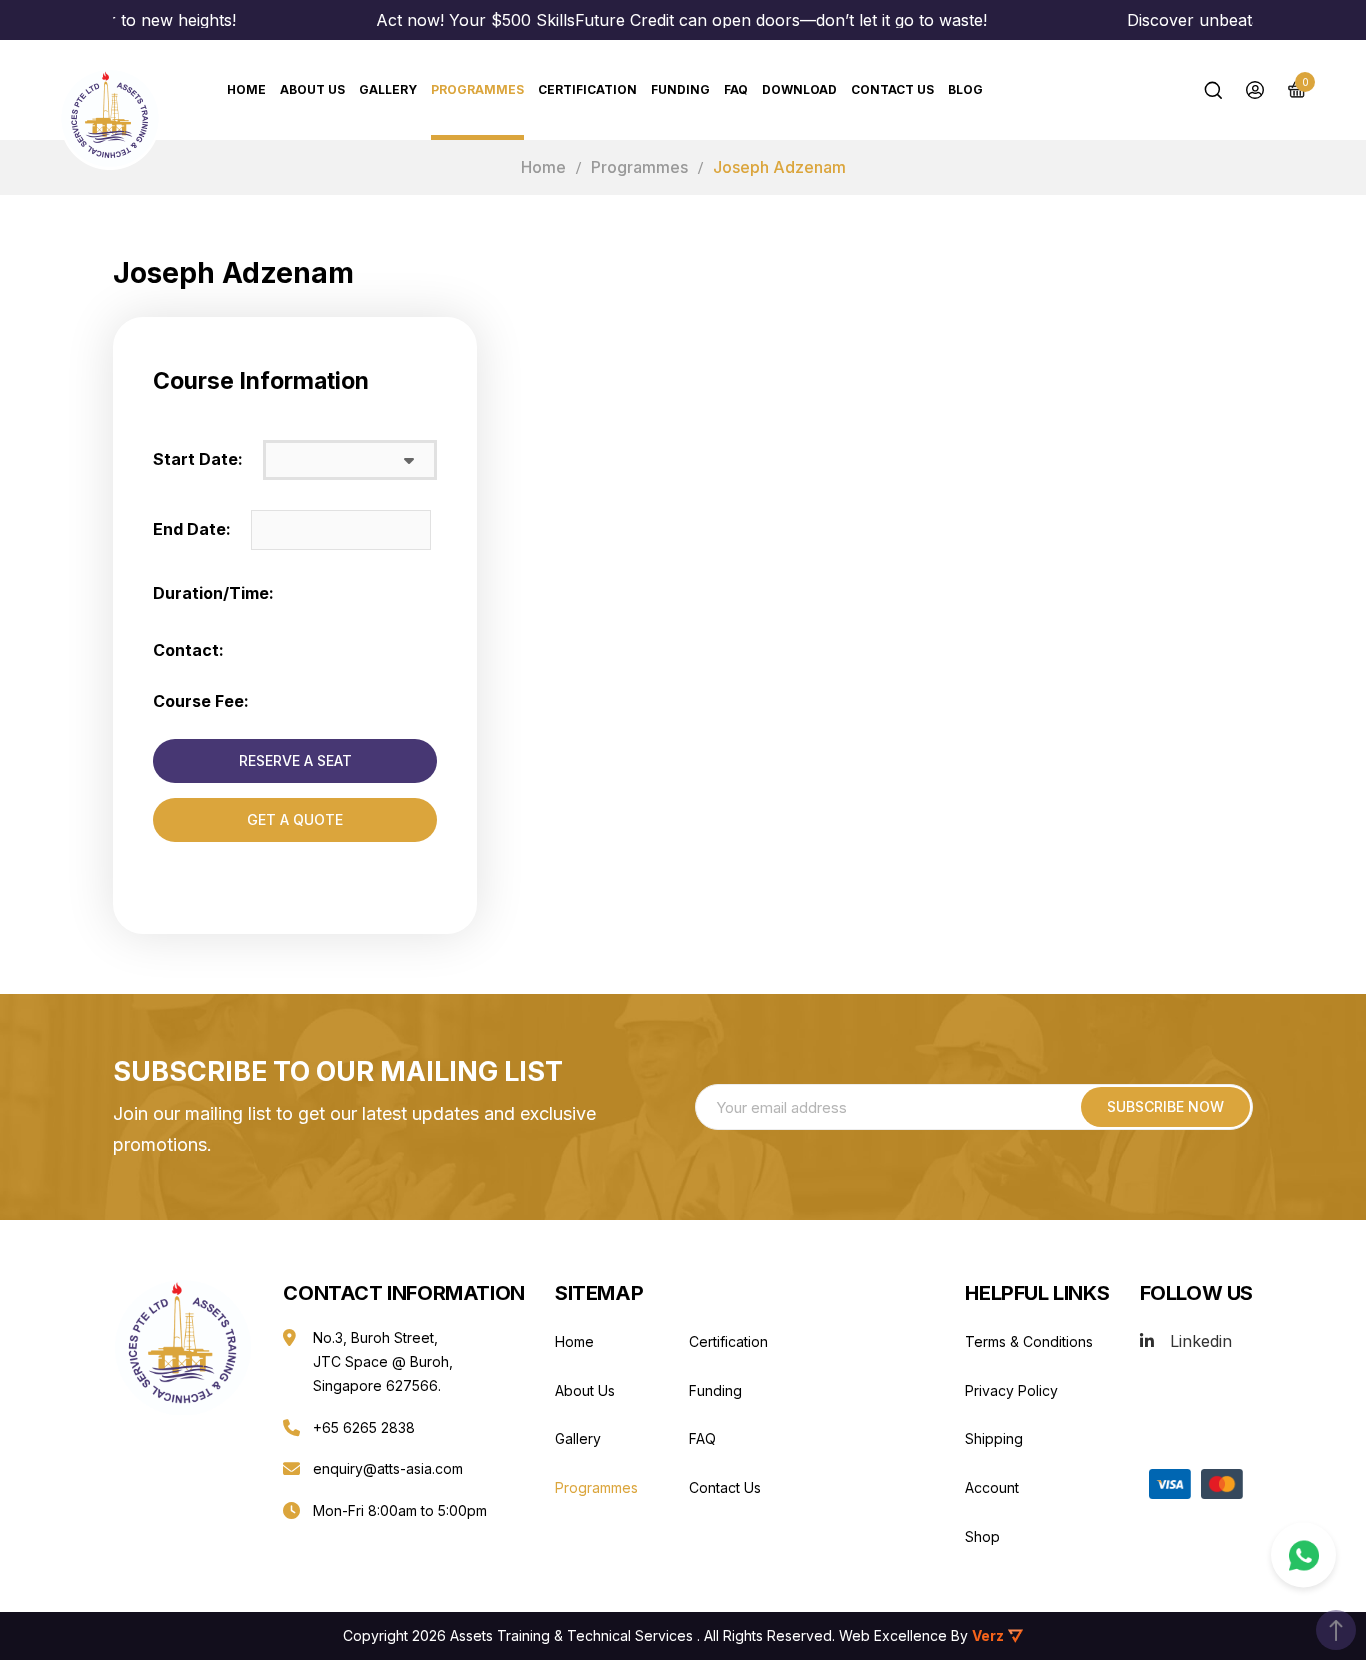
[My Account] (1255, 90)
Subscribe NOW (1165, 1106)
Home (543, 167)
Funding (680, 89)
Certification (587, 89)
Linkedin (1201, 1341)
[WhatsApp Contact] (1303, 1555)
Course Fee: (201, 701)
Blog (965, 89)
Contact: (188, 650)
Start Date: (198, 459)
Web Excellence (893, 1635)
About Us (312, 89)
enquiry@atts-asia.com (388, 1468)
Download (799, 89)
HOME (246, 89)
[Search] (1213, 90)
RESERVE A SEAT (295, 760)
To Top (1336, 1630)
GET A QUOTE (295, 819)
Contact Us (892, 89)
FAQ (736, 89)
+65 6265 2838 (364, 1427)
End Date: (192, 529)
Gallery (388, 89)
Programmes (477, 89)
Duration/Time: (213, 593)
